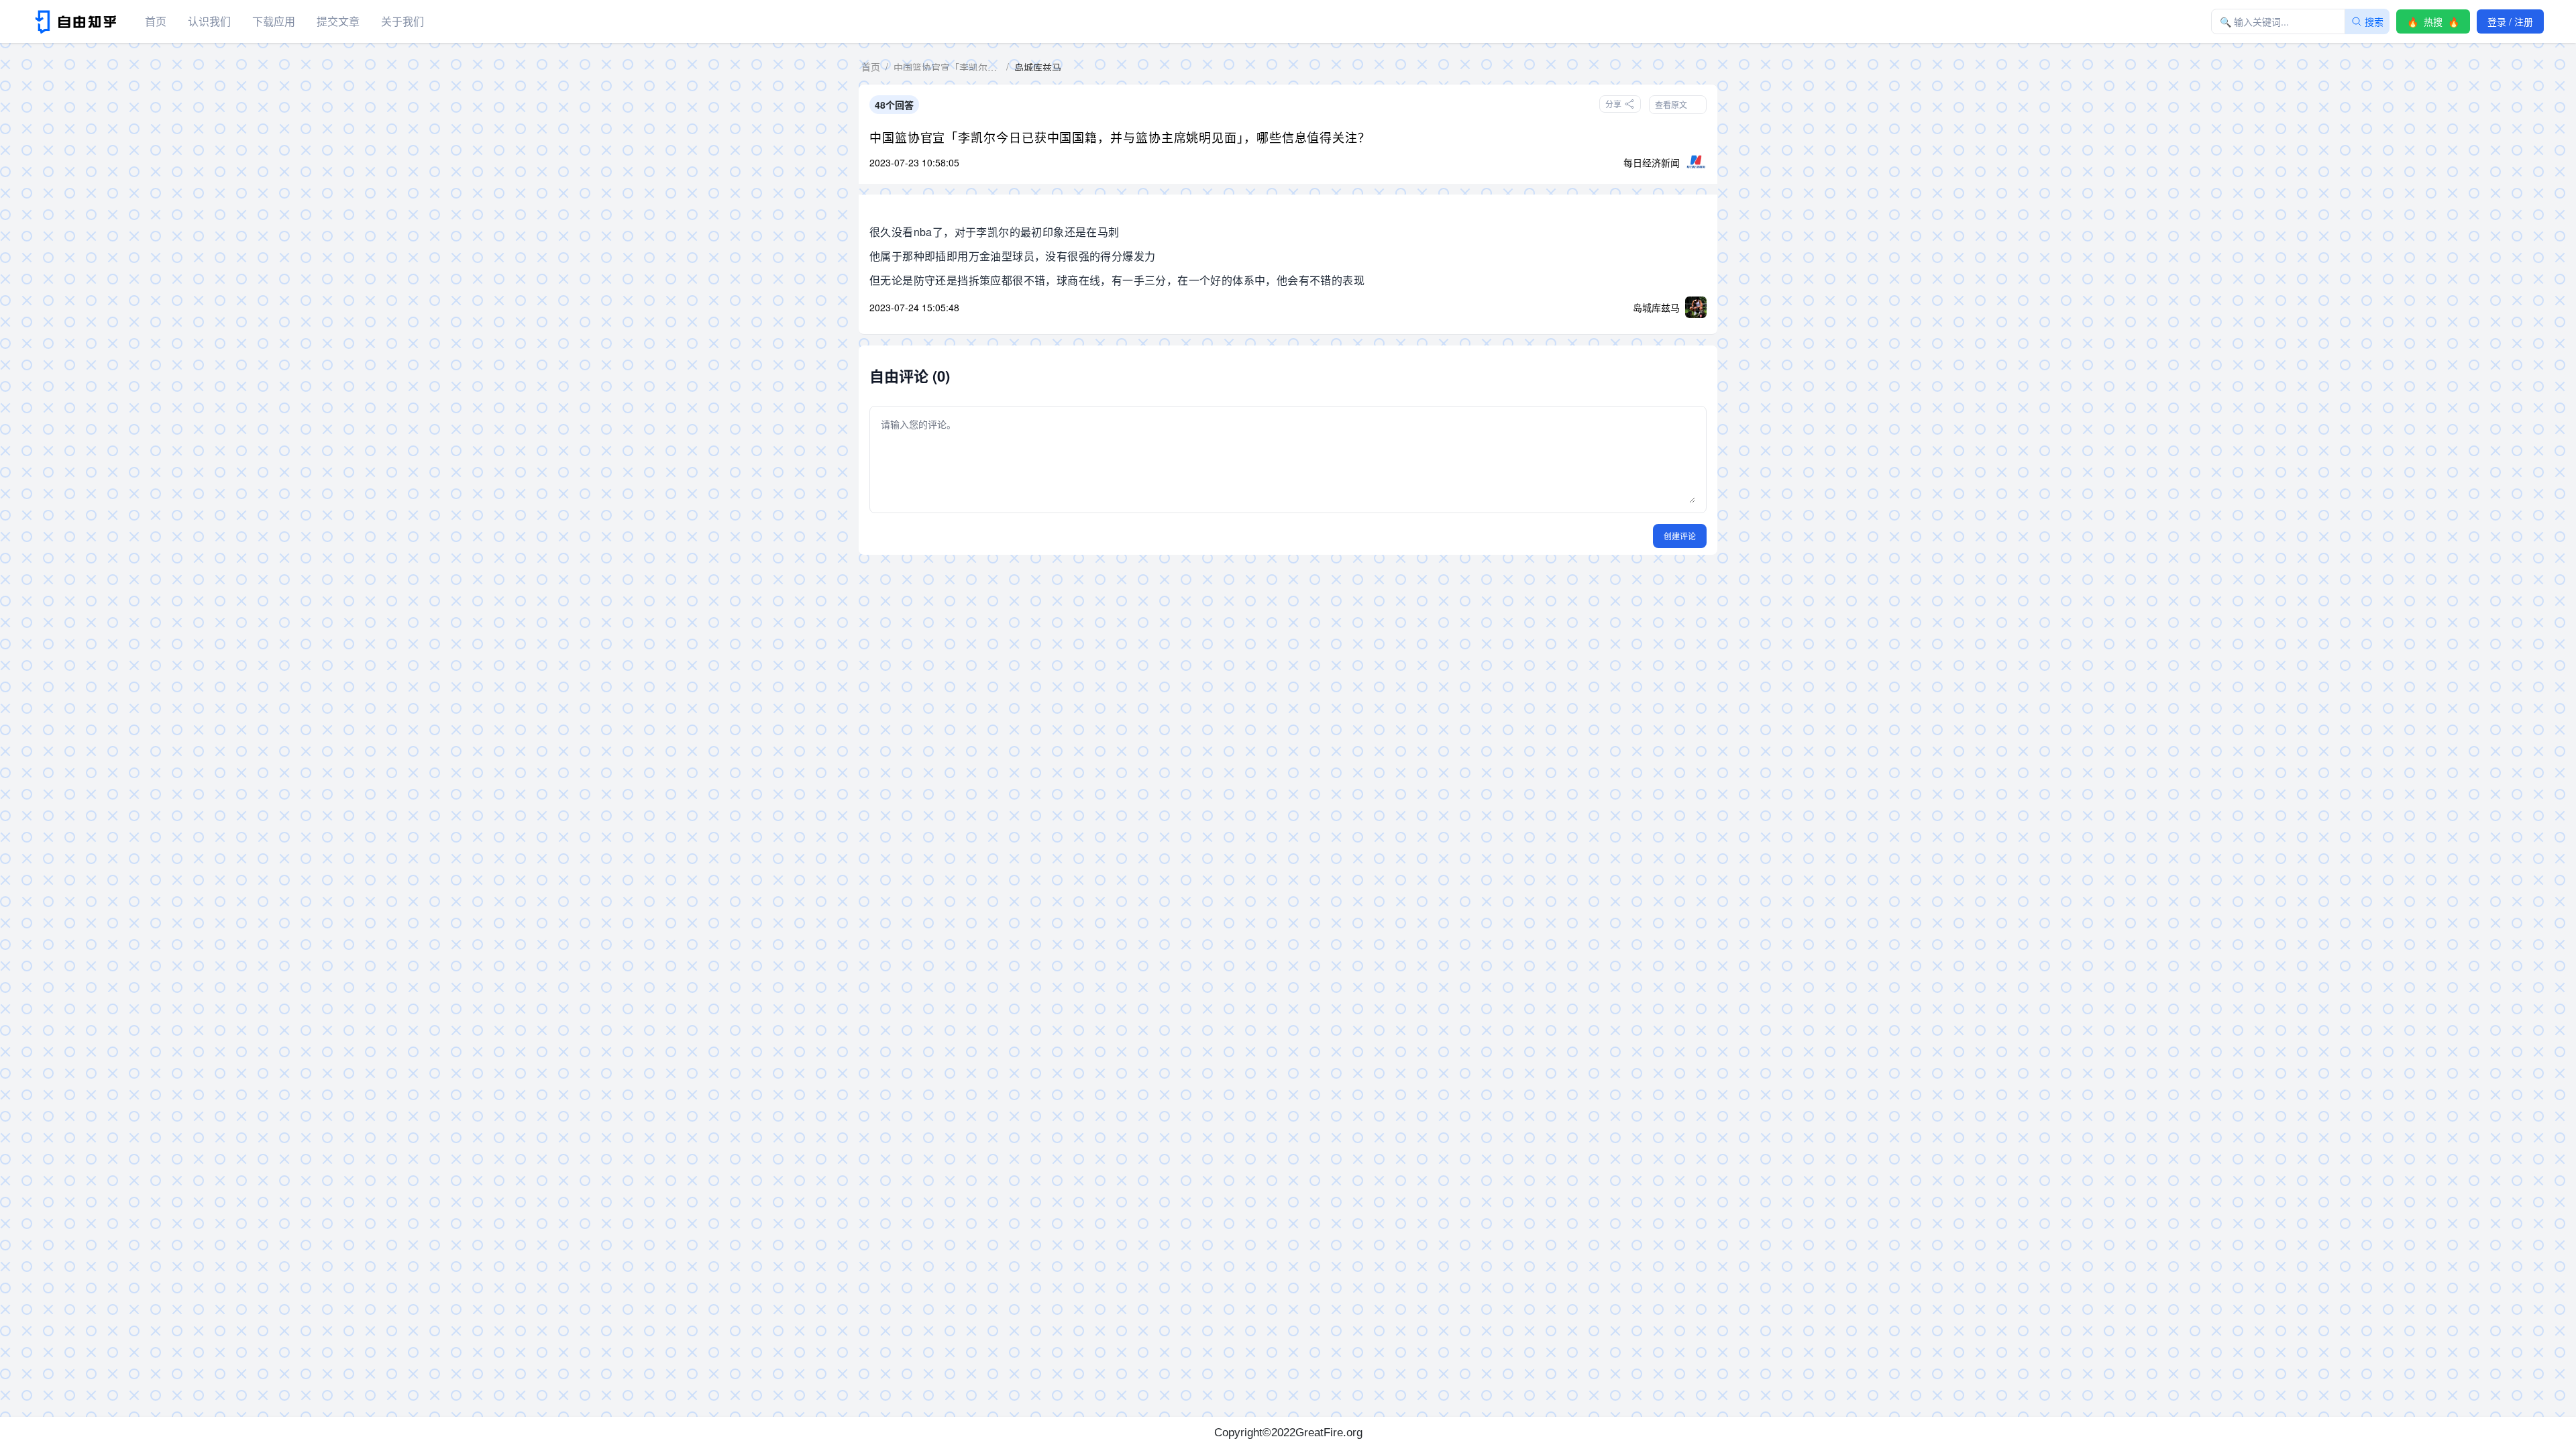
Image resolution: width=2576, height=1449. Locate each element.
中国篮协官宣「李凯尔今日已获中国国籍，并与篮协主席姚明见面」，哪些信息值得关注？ (1120, 137)
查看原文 (1671, 104)
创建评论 (1680, 536)
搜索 (2374, 21)
